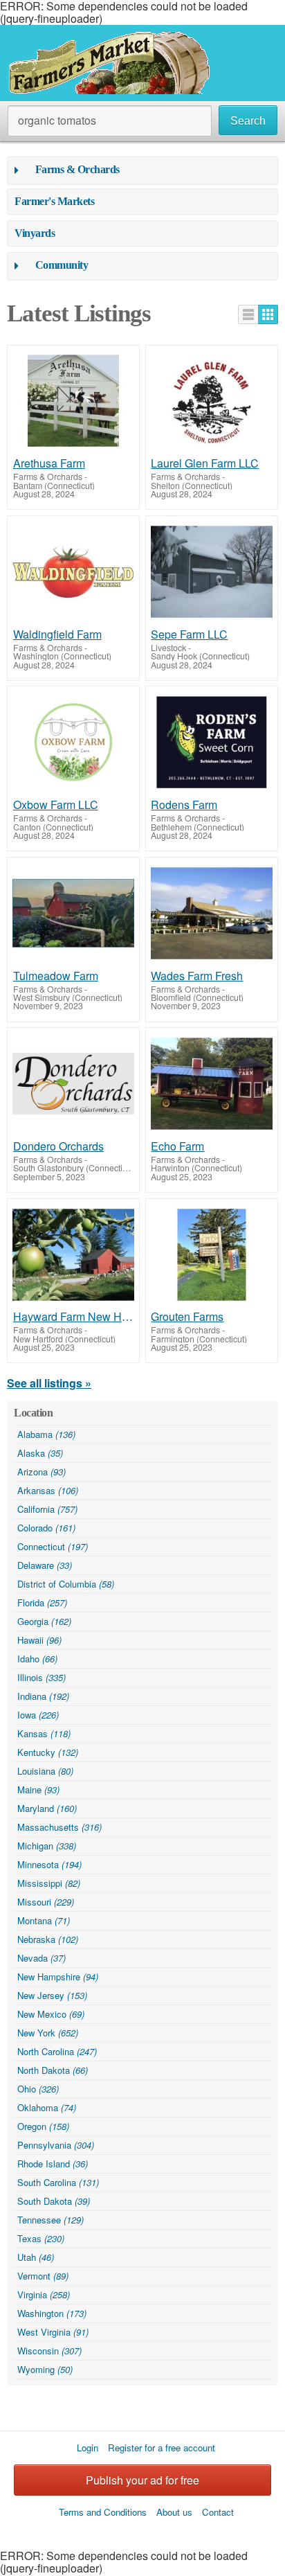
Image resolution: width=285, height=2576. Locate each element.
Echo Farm (177, 1146)
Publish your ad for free (142, 2480)
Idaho (37, 1659)
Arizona (42, 1472)
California (47, 1509)
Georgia (44, 1621)
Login (88, 2448)
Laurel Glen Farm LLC (205, 463)
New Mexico (51, 2014)
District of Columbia (66, 1584)
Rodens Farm (184, 805)
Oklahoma (47, 2107)
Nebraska (48, 1939)
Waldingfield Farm (57, 634)
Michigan (47, 1846)
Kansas (44, 1733)
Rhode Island (53, 2164)
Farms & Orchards (77, 169)
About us (174, 2512)
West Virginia (53, 2332)
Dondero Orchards (58, 1146)
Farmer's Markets (54, 201)
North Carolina (57, 2051)
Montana (44, 1920)
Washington (52, 2313)
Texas (41, 2238)
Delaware (45, 1565)
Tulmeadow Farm (56, 976)
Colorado (46, 1528)
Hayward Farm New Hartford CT (74, 1317)
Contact (218, 2512)
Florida (42, 1602)
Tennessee (50, 2220)
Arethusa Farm (49, 463)
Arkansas (48, 1490)
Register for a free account (162, 2448)
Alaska (40, 1453)
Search (248, 121)
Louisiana (45, 1771)
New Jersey (52, 1995)
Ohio (38, 2089)
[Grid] (268, 314)
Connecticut (53, 1546)
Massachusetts (59, 1827)
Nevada (42, 1958)
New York (48, 2033)
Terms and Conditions (103, 2512)
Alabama (46, 1434)
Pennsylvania (56, 2145)
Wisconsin (49, 2351)
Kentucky (48, 1752)
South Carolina (58, 2182)
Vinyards (35, 233)
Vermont (43, 2276)
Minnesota (49, 1864)
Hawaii (39, 1640)
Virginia (44, 2294)
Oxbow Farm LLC (56, 805)
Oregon (43, 2126)
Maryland (47, 1808)
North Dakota (53, 2070)
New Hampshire (58, 1977)
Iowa (38, 1715)
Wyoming (45, 2369)
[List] (248, 314)
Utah (36, 2257)
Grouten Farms (187, 1317)
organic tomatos (57, 120)
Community (62, 265)
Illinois (42, 1677)
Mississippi (49, 1883)
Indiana (43, 1696)
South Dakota (54, 2201)
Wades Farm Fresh (197, 976)
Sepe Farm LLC (189, 634)
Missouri (46, 1902)
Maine (38, 1789)
